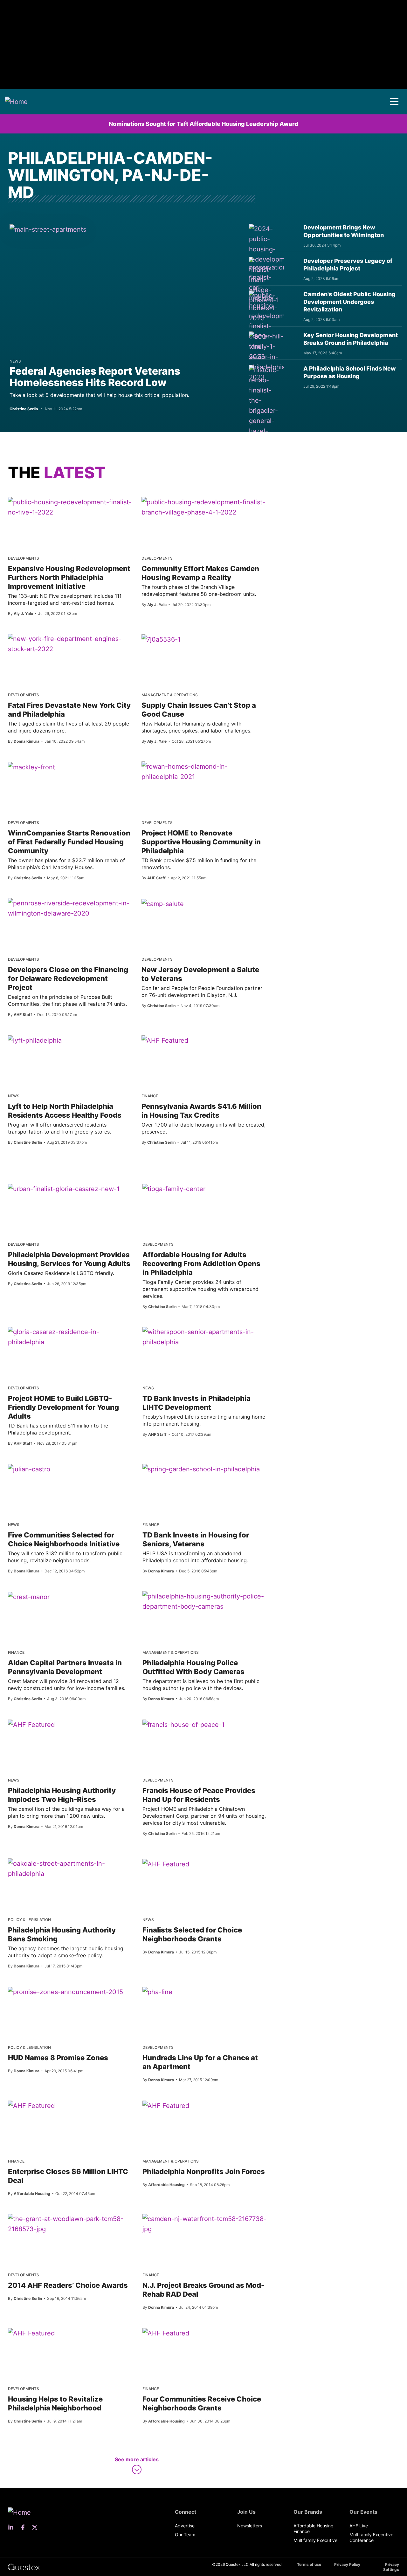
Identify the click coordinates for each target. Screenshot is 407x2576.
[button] (394, 102)
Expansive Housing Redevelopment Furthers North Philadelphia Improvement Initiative (69, 577)
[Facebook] (25, 2527)
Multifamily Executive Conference (371, 2537)
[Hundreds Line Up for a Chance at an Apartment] (157, 1992)
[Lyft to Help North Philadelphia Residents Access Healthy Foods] (35, 1040)
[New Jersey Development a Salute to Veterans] (163, 903)
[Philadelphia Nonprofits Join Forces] (166, 2105)
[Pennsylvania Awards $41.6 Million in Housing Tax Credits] (165, 1040)
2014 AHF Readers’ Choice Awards (68, 2285)
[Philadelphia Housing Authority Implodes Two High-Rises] (31, 1724)
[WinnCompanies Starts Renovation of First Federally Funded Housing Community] (31, 767)
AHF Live (359, 2526)
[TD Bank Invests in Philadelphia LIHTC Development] (205, 1337)
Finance (150, 1096)
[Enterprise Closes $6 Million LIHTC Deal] (31, 2105)
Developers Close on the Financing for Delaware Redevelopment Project (68, 978)
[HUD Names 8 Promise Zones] (66, 1992)
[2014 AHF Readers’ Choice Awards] (70, 2224)
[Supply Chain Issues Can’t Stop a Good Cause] (161, 639)
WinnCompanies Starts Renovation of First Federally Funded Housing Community (69, 842)
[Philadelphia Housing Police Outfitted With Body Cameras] (205, 1601)
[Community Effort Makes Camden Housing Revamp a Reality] (203, 507)
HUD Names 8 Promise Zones (58, 2058)
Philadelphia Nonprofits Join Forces (204, 2171)
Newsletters (250, 2526)
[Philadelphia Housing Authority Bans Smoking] (70, 1869)
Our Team (185, 2535)
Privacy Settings (391, 2567)
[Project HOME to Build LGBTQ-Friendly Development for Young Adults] (70, 1337)
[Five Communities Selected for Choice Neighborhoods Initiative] (29, 1469)
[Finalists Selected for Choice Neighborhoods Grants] (166, 1864)
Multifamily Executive (315, 2540)
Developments (24, 558)
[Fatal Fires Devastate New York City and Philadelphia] (70, 644)
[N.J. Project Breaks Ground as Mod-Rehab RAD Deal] (205, 2224)
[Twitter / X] (37, 2527)
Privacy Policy (347, 2564)
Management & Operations (170, 695)
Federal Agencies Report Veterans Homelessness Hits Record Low (95, 377)
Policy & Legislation (29, 1920)
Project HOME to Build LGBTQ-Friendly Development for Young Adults (63, 1407)
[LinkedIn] (13, 2527)
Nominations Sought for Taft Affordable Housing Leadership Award (203, 124)
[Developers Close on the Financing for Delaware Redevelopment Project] (70, 908)
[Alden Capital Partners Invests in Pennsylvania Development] (29, 1597)
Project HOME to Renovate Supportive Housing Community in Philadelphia (201, 842)
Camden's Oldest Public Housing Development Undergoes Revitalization (349, 302)
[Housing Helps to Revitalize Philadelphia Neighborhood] (31, 2333)
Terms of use (309, 2564)
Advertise (185, 2526)
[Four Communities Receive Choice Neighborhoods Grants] (166, 2333)
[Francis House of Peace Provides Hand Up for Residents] (183, 1724)
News (15, 361)
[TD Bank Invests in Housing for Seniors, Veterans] (201, 1469)
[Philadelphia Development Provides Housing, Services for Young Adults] (64, 1189)
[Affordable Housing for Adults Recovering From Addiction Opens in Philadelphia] (174, 1189)
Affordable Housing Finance (314, 2528)
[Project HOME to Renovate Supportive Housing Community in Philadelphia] (203, 772)
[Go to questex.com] (24, 2567)
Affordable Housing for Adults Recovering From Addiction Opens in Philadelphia (201, 1264)
